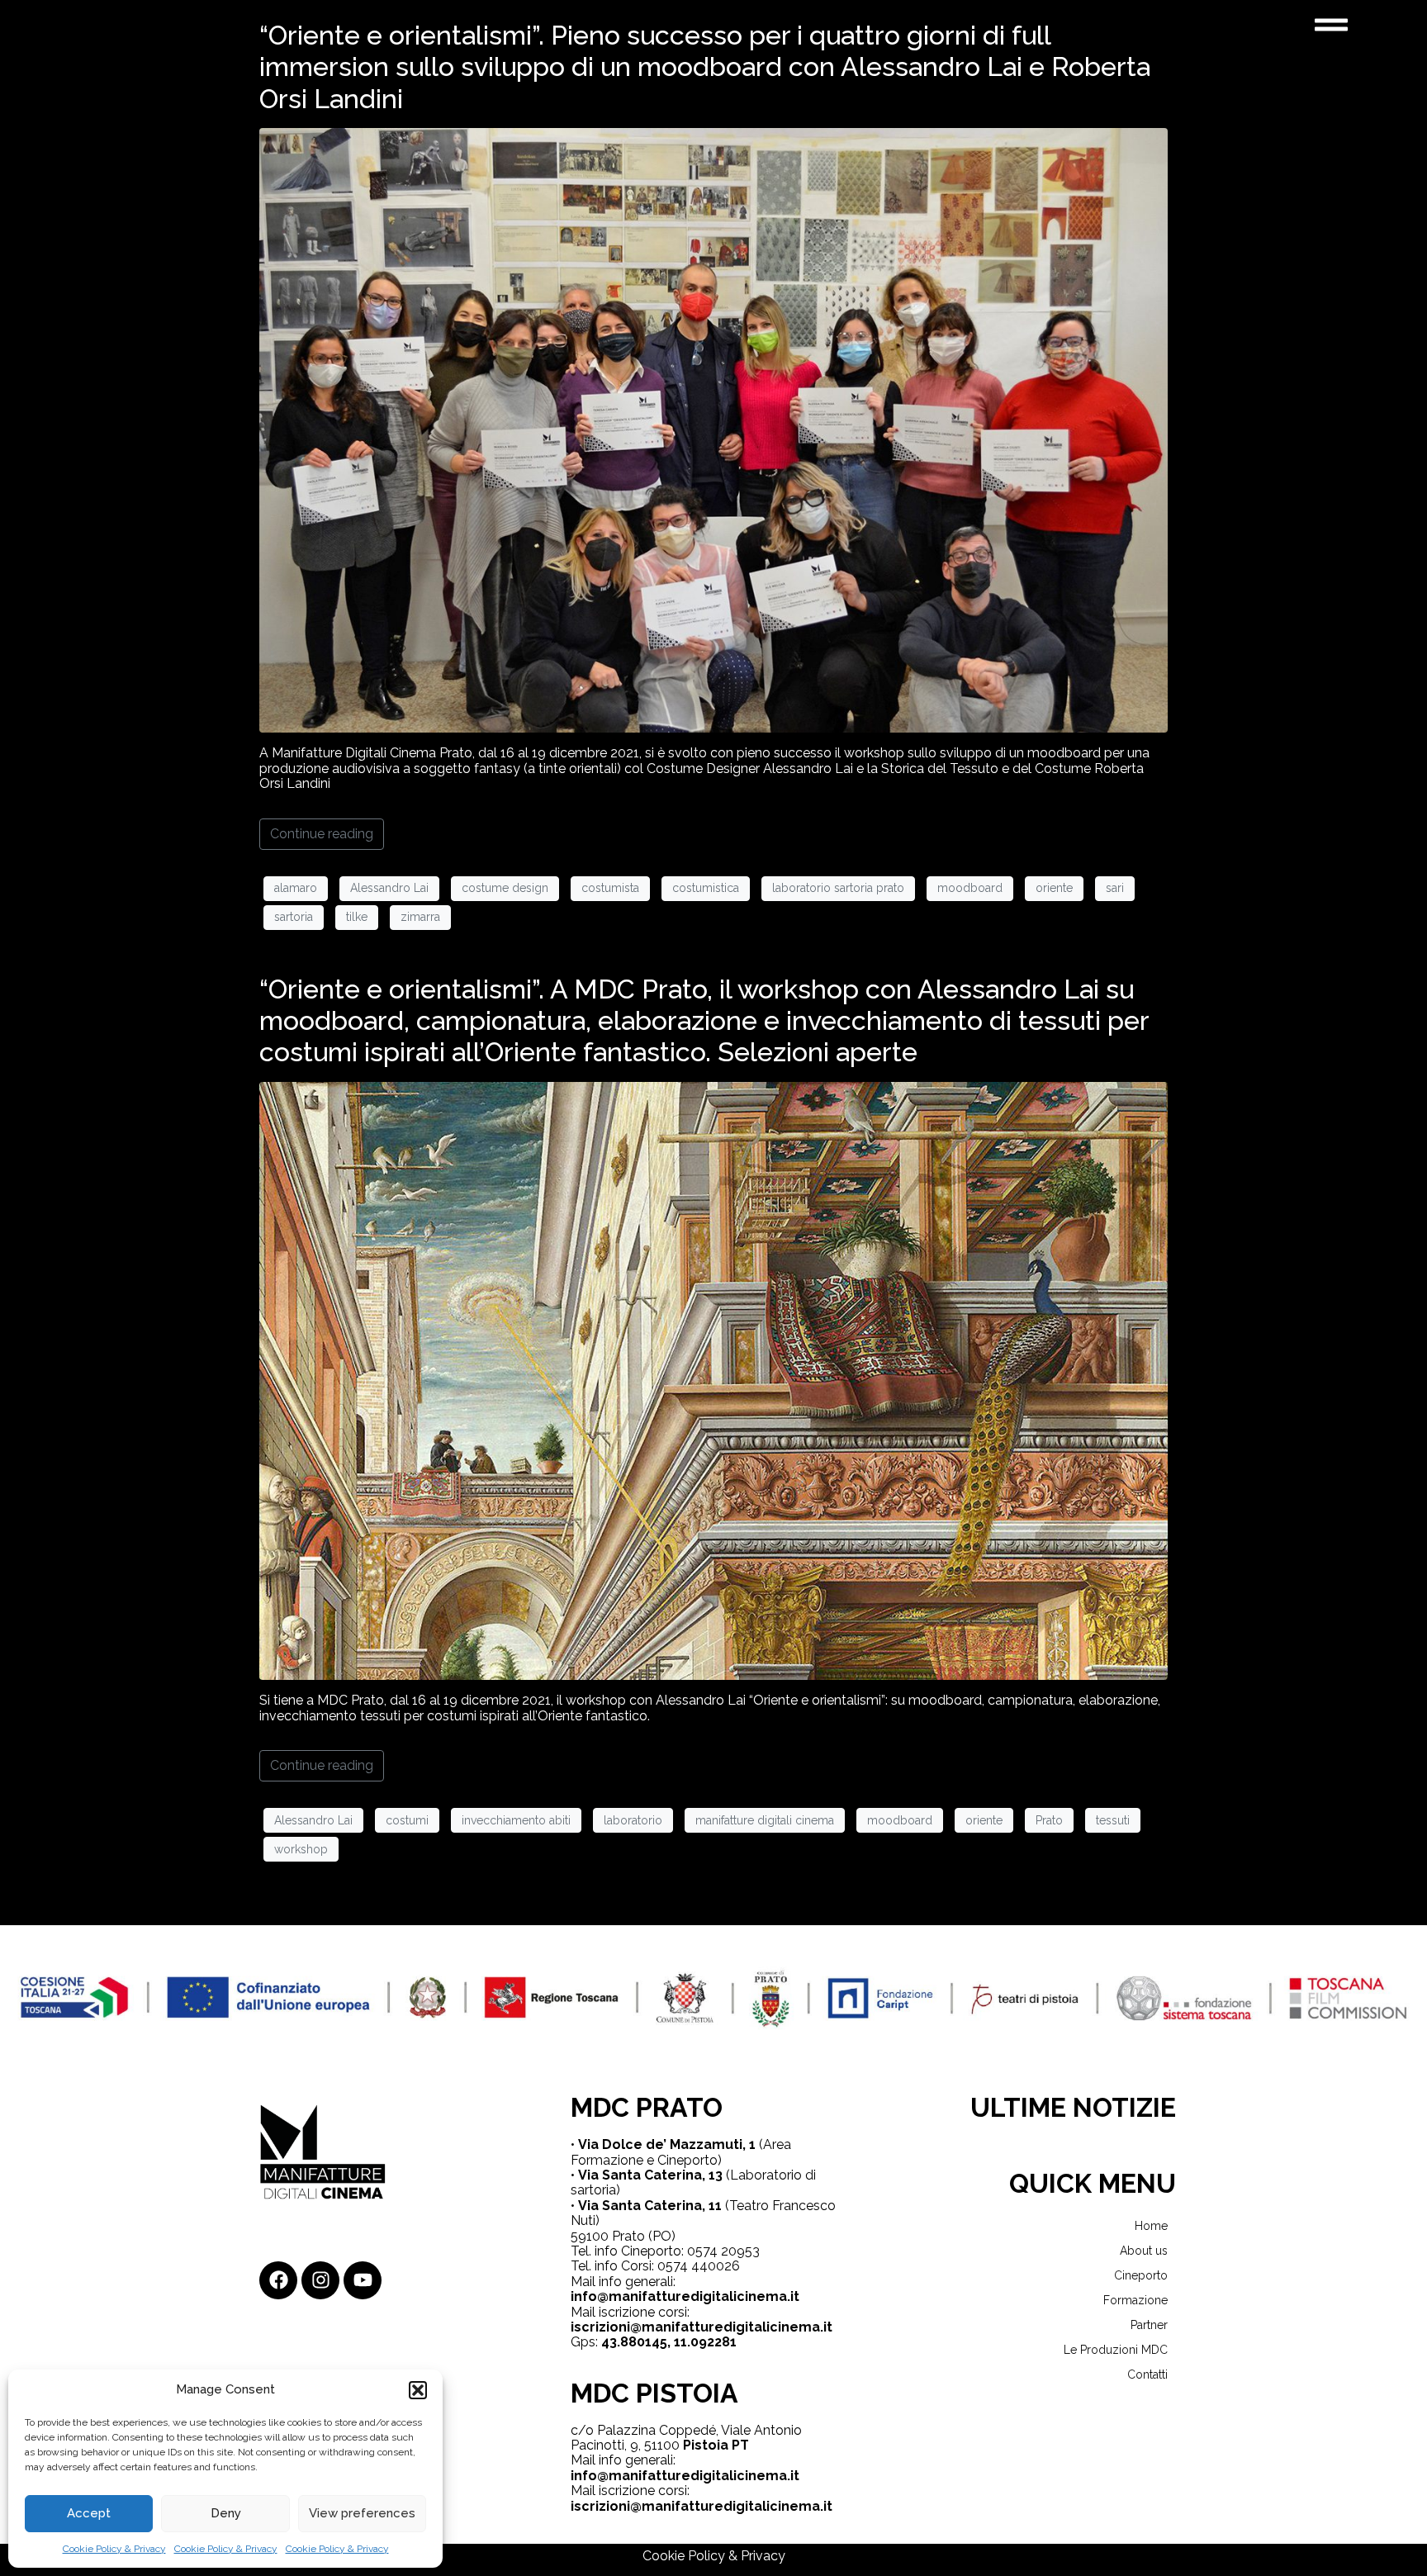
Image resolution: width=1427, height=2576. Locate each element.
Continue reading (322, 834)
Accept (89, 2513)
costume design (505, 888)
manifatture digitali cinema (765, 1820)
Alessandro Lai (389, 888)
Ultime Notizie (1073, 2107)
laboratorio (633, 1820)
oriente (1054, 888)
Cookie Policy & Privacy (114, 2549)
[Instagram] (320, 2280)
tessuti (1113, 1820)
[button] (418, 2390)
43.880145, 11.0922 (661, 2342)
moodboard (970, 888)
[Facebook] (278, 2280)
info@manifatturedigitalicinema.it (685, 2296)
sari (1115, 888)
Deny (226, 2513)
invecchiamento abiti (516, 1820)
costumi (407, 1820)
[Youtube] (363, 2280)
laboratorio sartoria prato (838, 888)
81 (729, 2342)
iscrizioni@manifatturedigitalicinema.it (702, 2327)
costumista (610, 888)
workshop (301, 1849)
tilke (357, 917)
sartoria (294, 917)
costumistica (706, 888)
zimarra (420, 917)
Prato (1049, 1820)
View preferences (362, 2513)
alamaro (296, 888)
